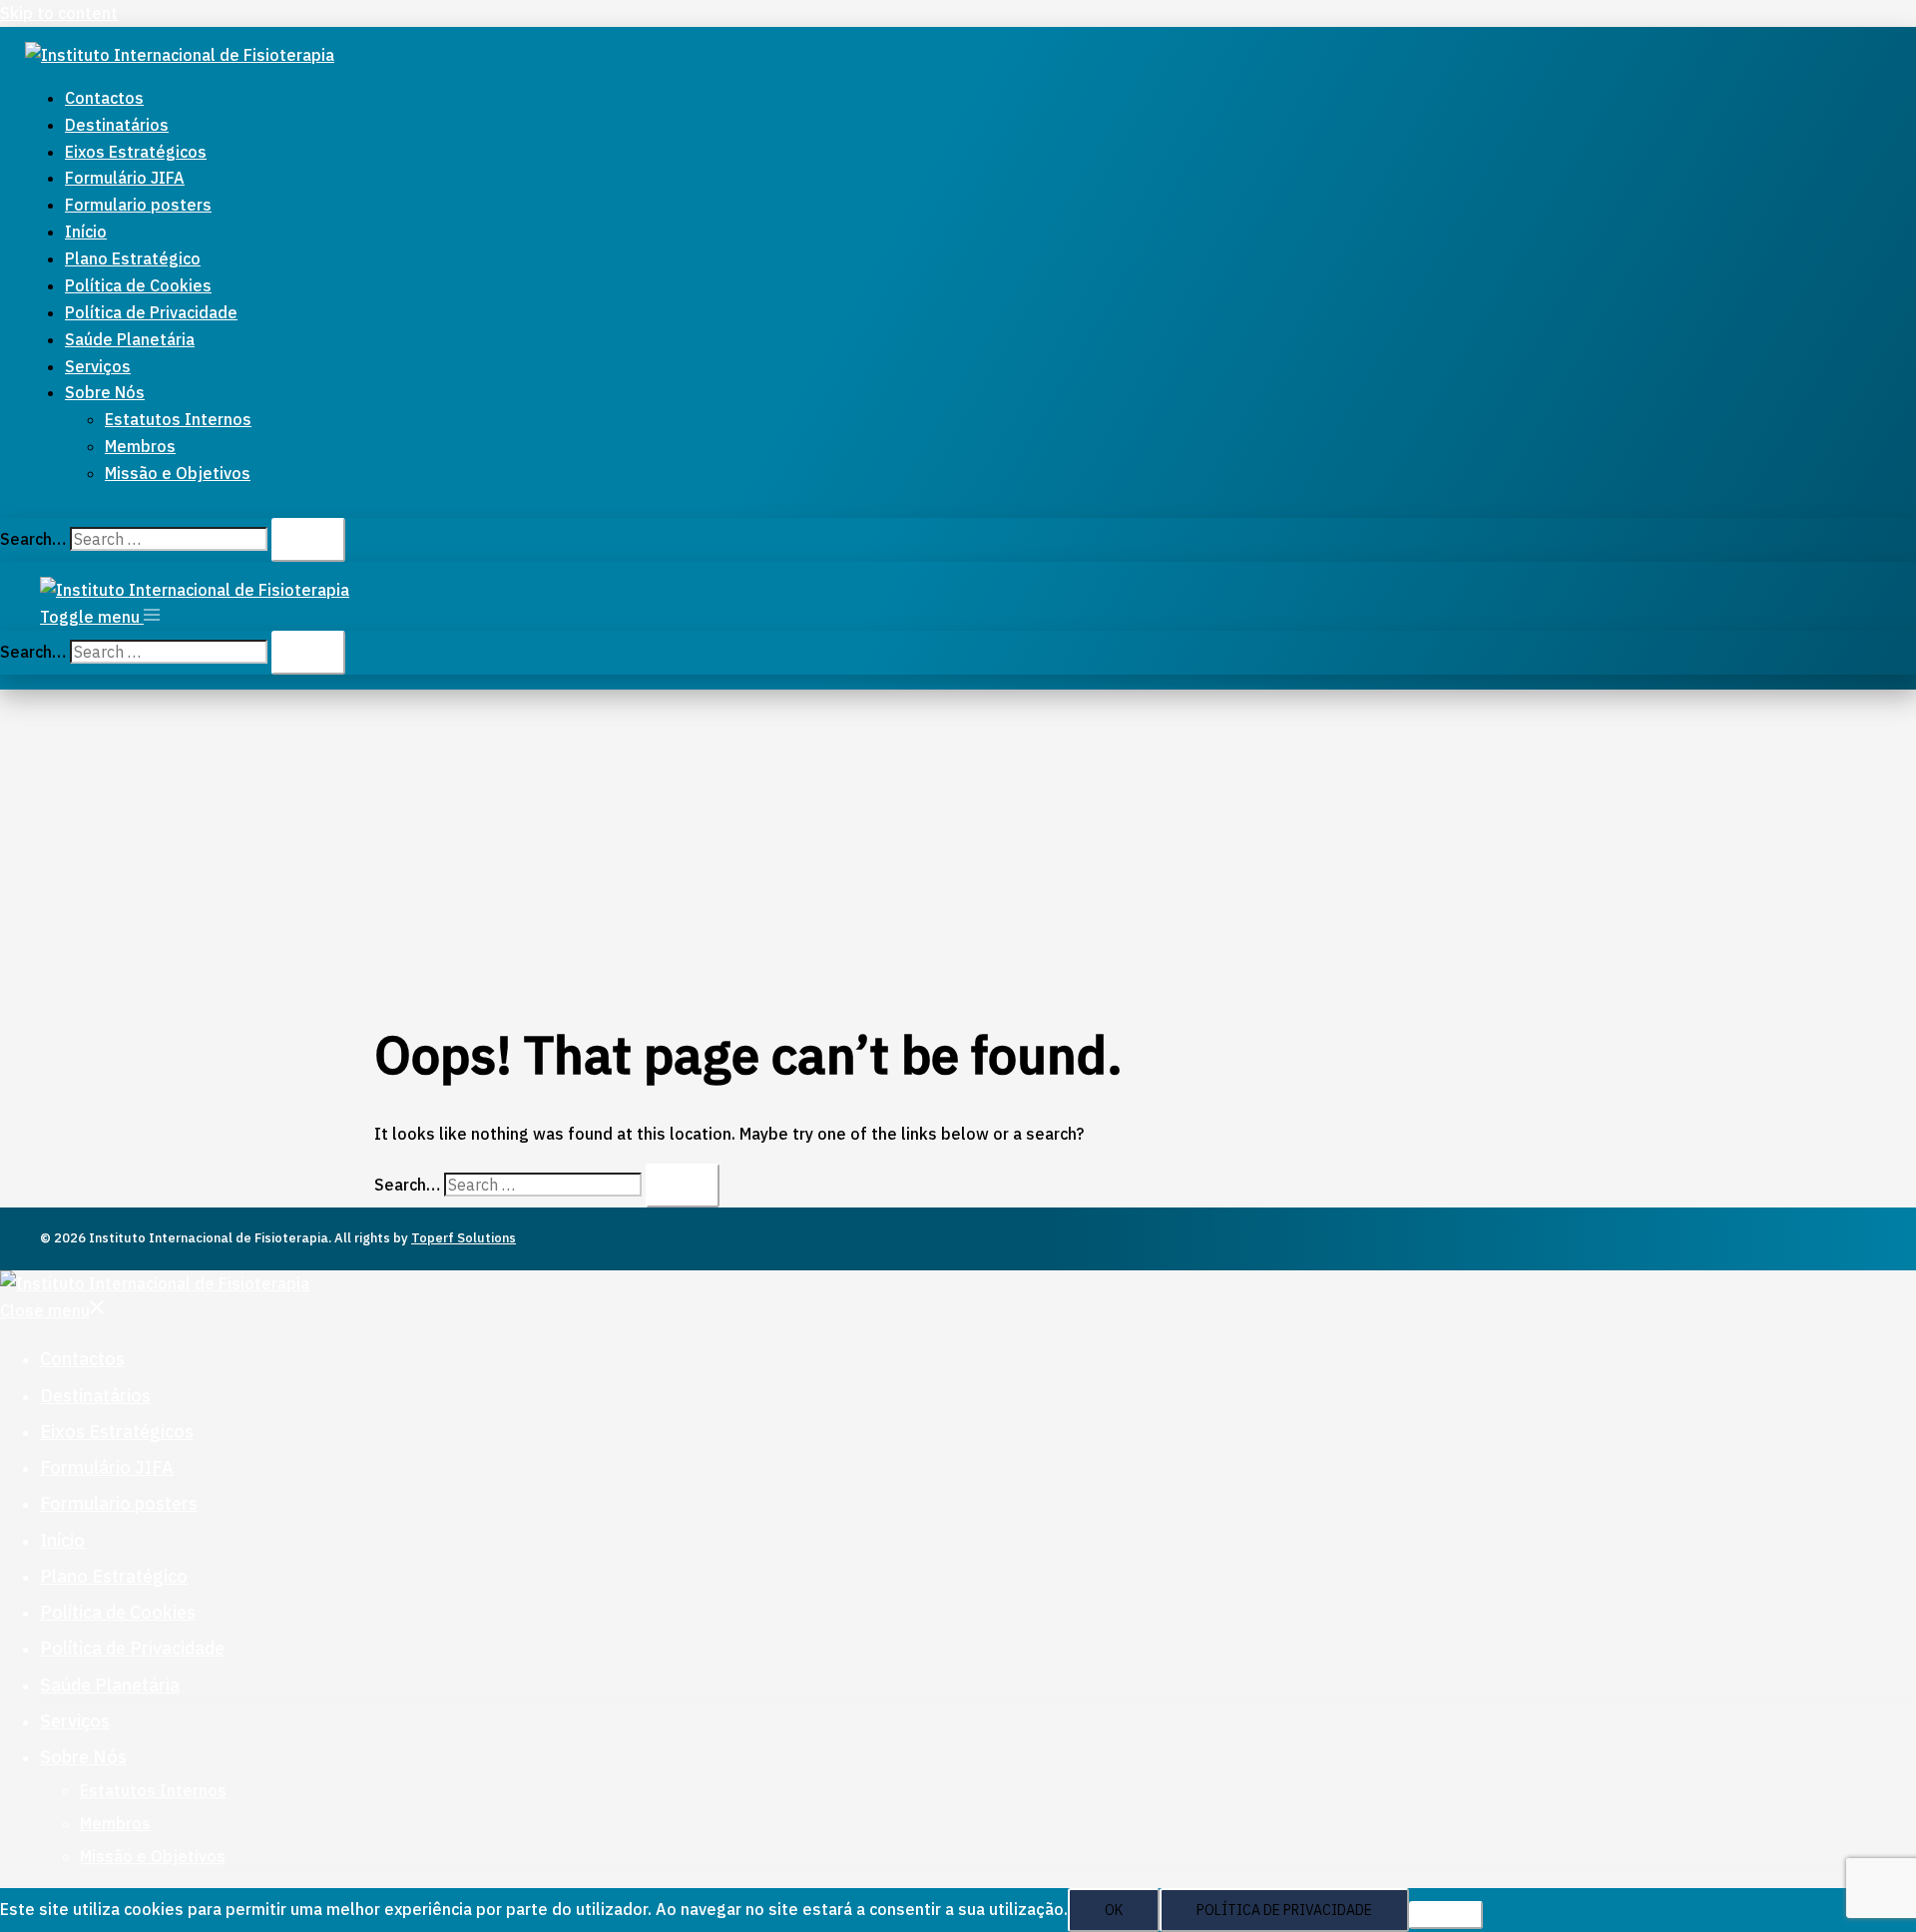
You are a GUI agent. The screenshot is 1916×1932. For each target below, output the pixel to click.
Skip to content (59, 13)
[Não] (1446, 1915)
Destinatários (117, 125)
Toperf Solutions (464, 1238)
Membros (140, 446)
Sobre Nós (105, 392)
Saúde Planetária (130, 339)
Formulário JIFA (125, 178)
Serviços (98, 366)
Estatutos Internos (178, 419)
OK (1114, 1910)
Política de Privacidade (151, 312)
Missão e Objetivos (178, 473)
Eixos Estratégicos (136, 152)
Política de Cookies (138, 285)
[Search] (308, 540)
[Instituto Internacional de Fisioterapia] (180, 55)
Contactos (104, 98)
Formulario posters (138, 205)
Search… (33, 539)
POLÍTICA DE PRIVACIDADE (1284, 1910)
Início (86, 232)
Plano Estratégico (133, 258)
